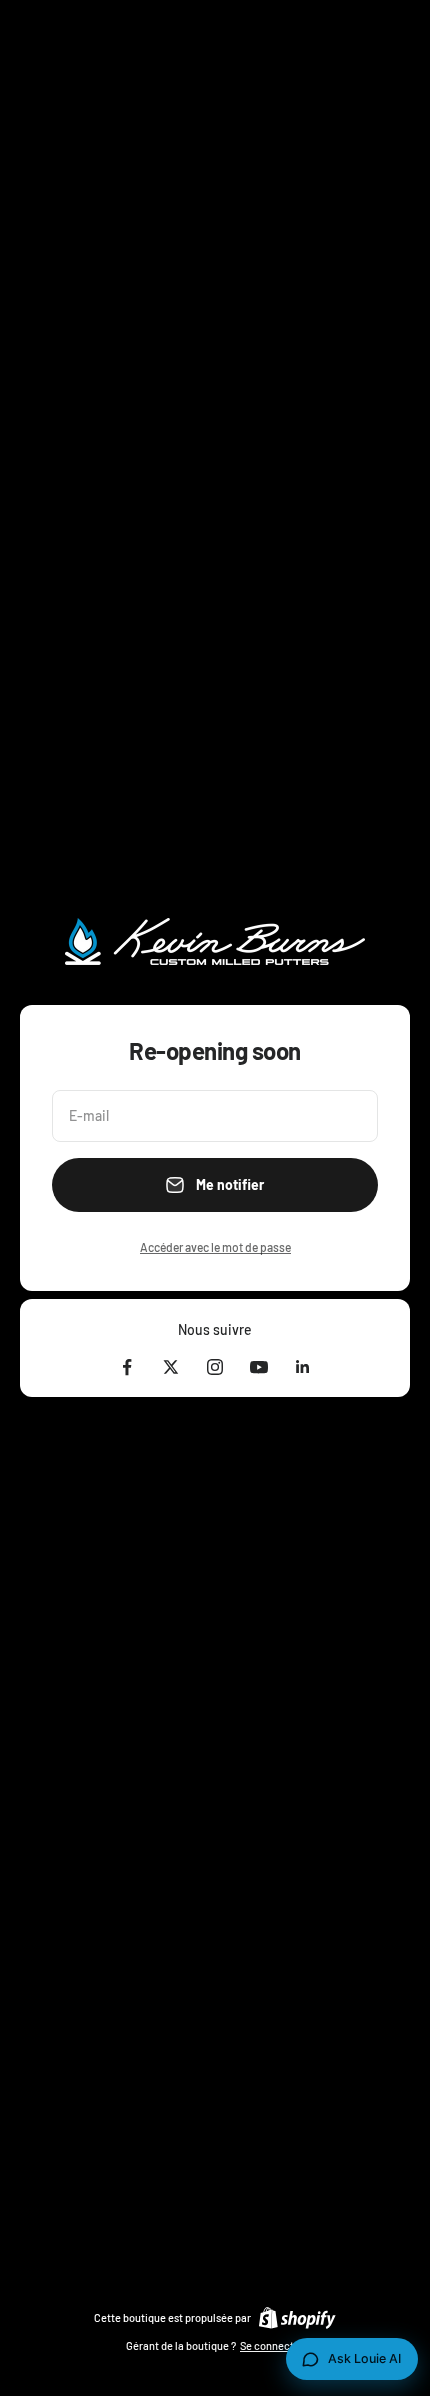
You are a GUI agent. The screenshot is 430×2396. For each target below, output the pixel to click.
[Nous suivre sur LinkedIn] (303, 1367)
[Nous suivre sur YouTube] (259, 1367)
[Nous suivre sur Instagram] (215, 1367)
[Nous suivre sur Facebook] (127, 1367)
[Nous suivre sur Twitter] (171, 1367)
